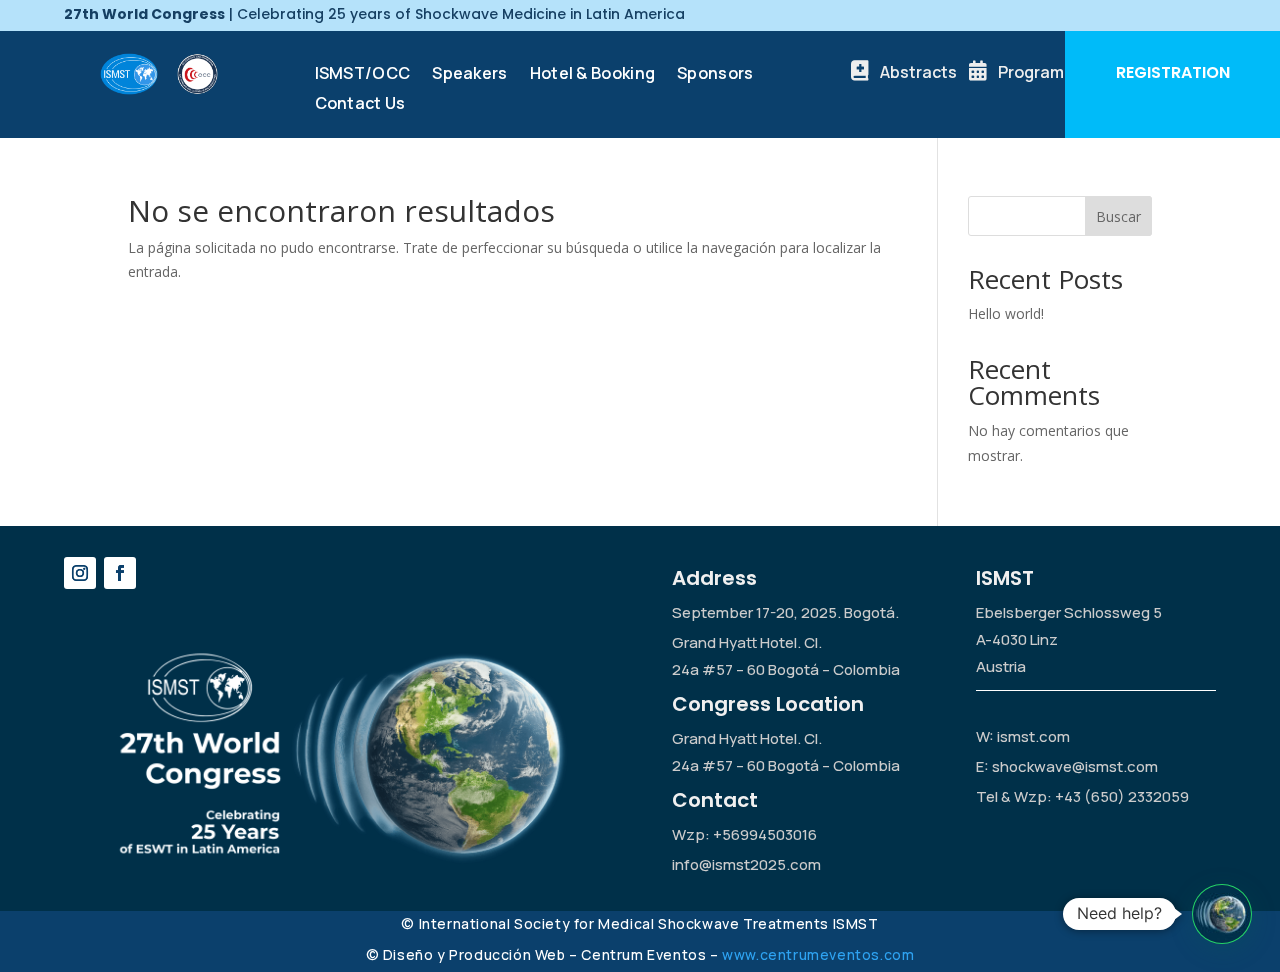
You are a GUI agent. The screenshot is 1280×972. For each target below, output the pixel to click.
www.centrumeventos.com (818, 954)
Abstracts (918, 72)
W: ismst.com (1023, 736)
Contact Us (360, 105)
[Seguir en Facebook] (120, 573)
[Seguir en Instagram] (80, 573)
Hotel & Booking (593, 75)
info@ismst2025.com (746, 864)
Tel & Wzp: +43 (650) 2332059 (1082, 796)
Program (1031, 72)
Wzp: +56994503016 (744, 834)
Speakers (469, 75)
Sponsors (715, 75)
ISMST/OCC (363, 75)
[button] (1222, 914)
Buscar (1118, 216)
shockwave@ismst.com (1075, 766)
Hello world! (1006, 313)
